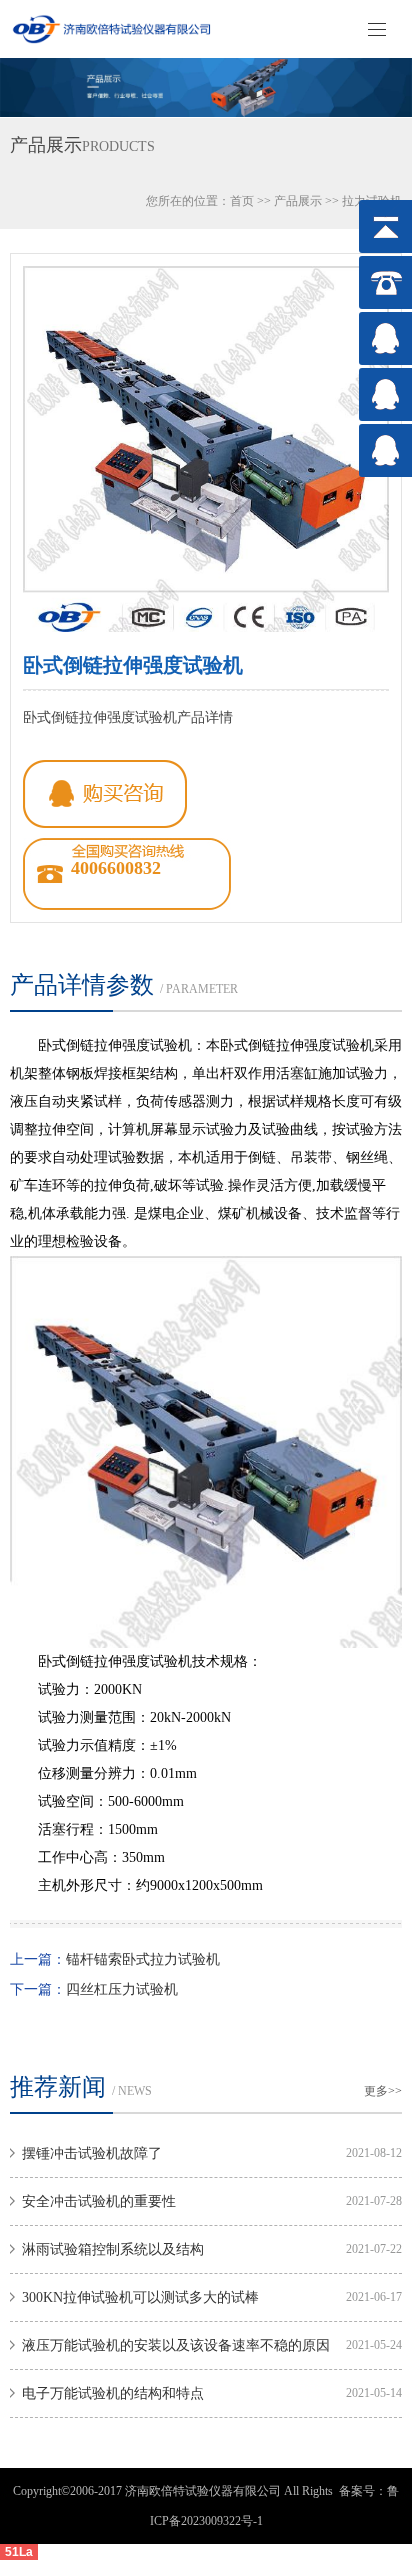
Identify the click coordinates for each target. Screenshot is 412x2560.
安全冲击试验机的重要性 (99, 2201)
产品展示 (298, 201)
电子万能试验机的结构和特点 (113, 2393)
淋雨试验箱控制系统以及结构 (113, 2249)
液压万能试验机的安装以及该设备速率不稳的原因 (176, 2345)
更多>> (383, 2091)
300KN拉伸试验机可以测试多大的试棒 (140, 2297)
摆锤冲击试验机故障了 (92, 2153)
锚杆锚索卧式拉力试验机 (143, 1959)
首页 (242, 201)
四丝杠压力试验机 (122, 1989)
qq (105, 794)
